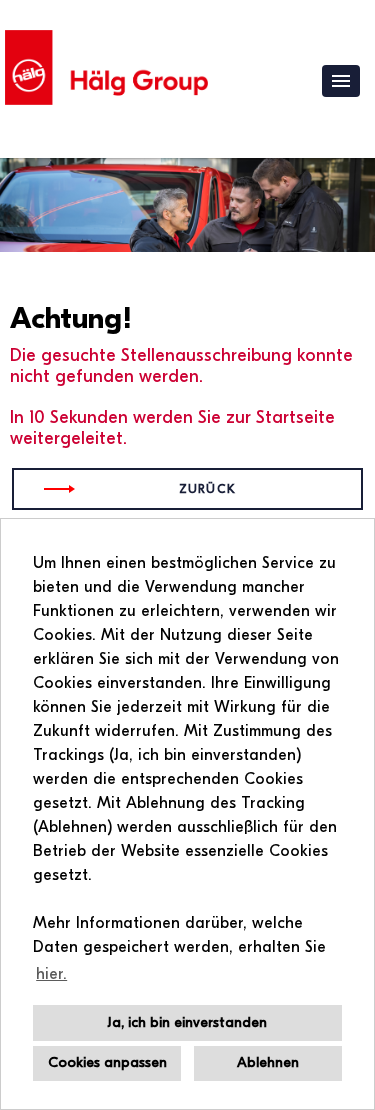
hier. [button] (51, 974)
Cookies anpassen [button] (107, 1062)
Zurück (207, 489)
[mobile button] (341, 81)
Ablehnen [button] (268, 1062)
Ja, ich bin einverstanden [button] (187, 1022)
